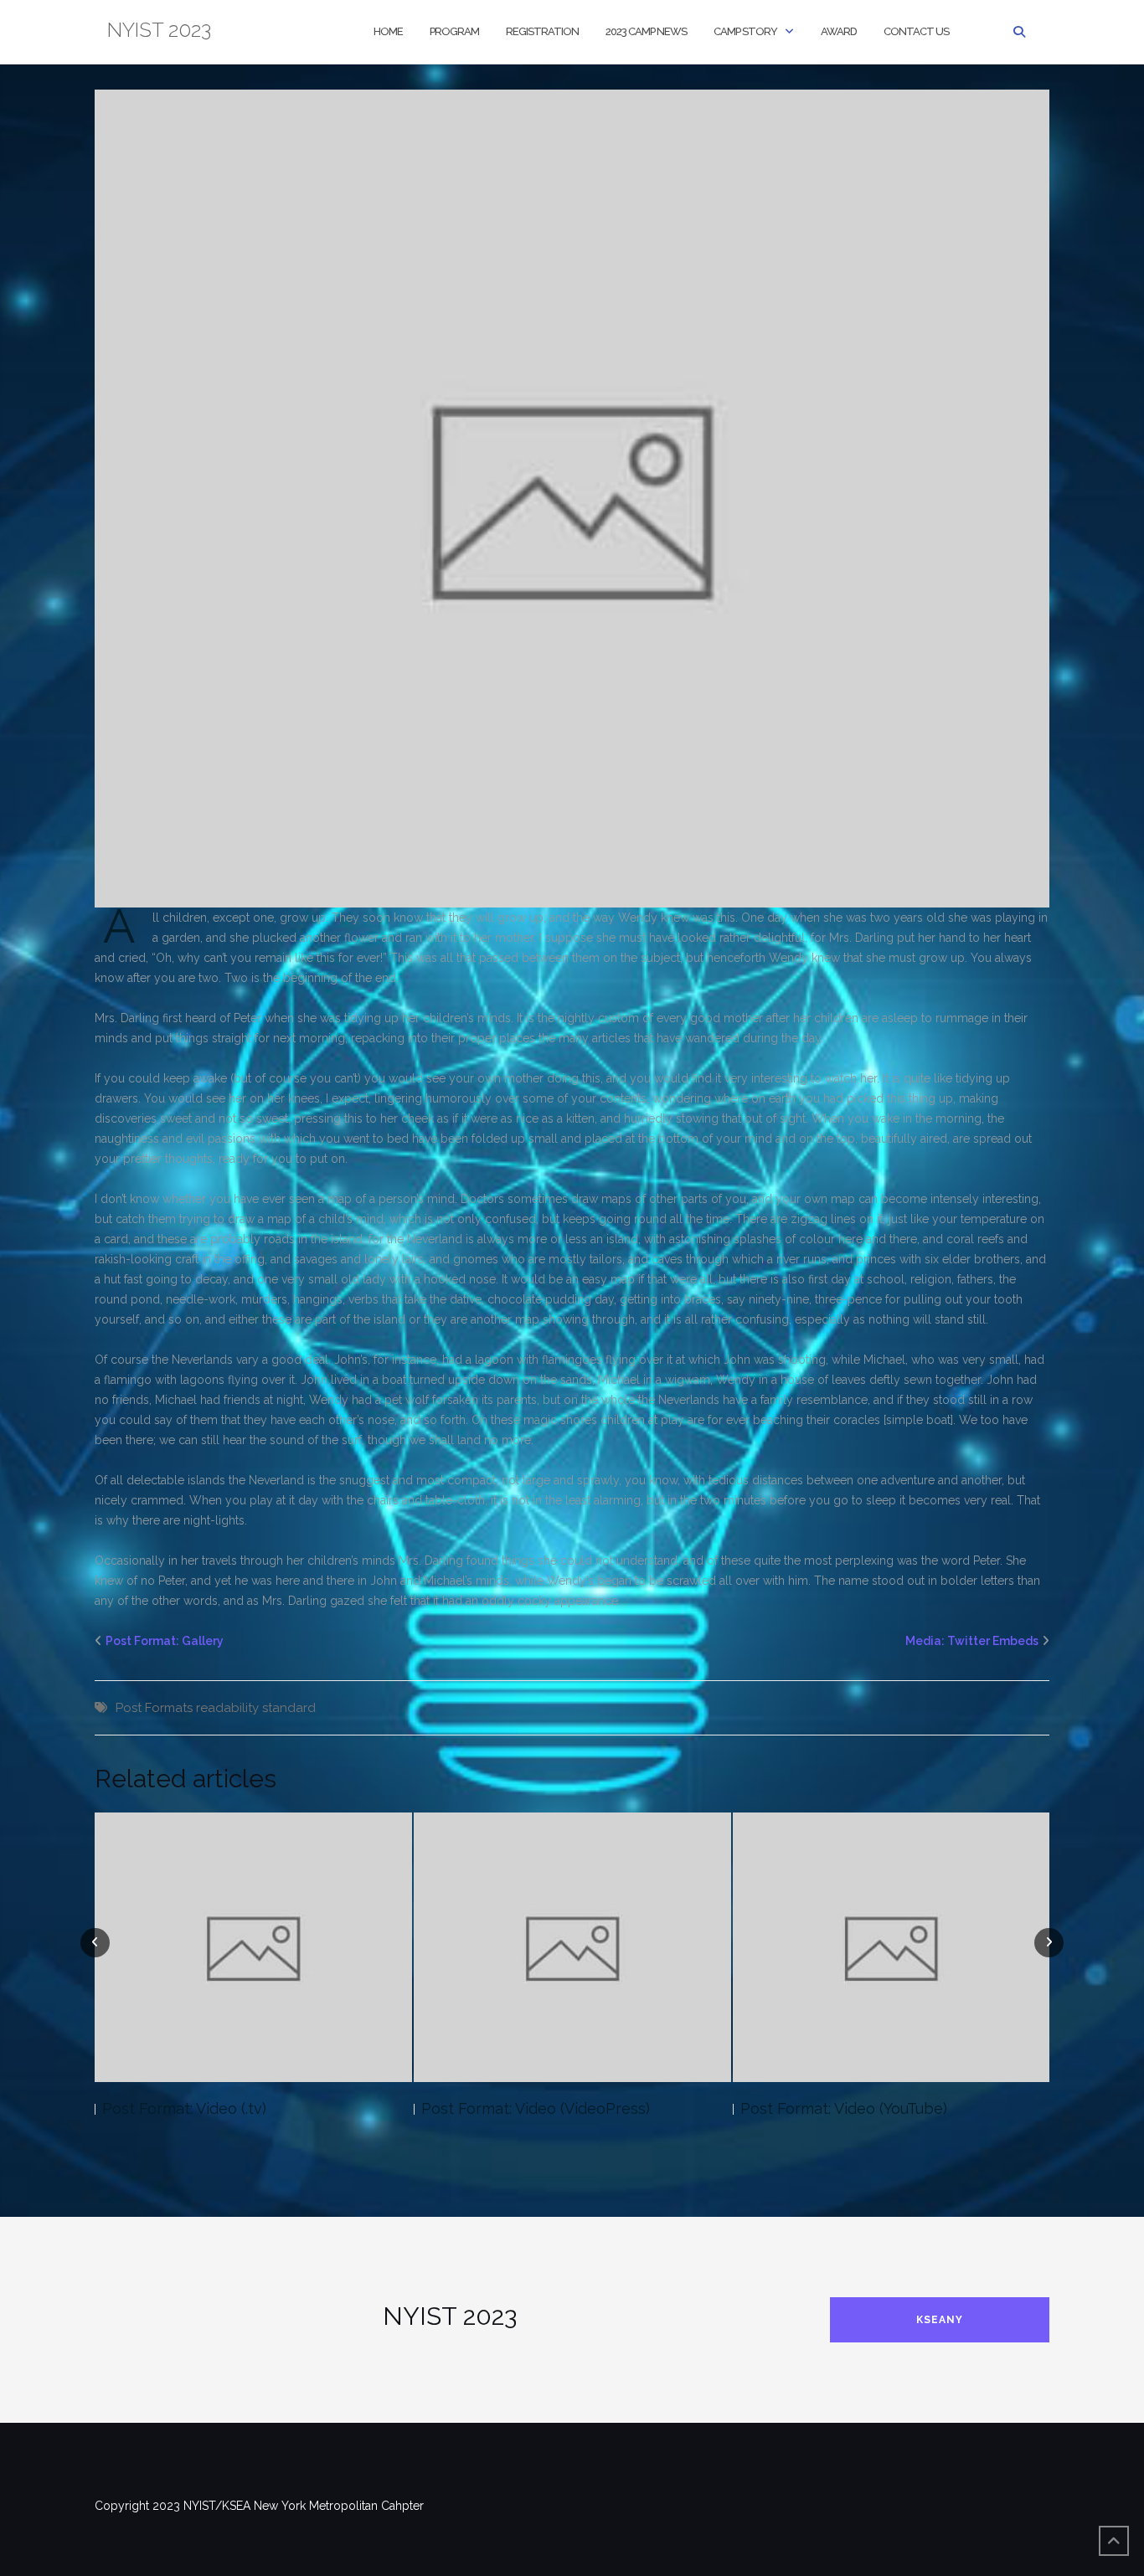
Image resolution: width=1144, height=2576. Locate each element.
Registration (542, 31)
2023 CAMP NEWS (646, 31)
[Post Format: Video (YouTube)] (572, 1947)
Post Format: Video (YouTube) (525, 2108)
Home (388, 31)
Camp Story (745, 31)
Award (839, 31)
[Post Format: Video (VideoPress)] (253, 1947)
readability (227, 1708)
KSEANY (940, 2320)
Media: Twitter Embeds (972, 1641)
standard (289, 1708)
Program (454, 31)
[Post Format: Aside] (891, 1947)
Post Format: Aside (806, 2108)
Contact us (916, 31)
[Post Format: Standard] (572, 497)
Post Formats (154, 1708)
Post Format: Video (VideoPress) (216, 2108)
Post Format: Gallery (165, 1641)
